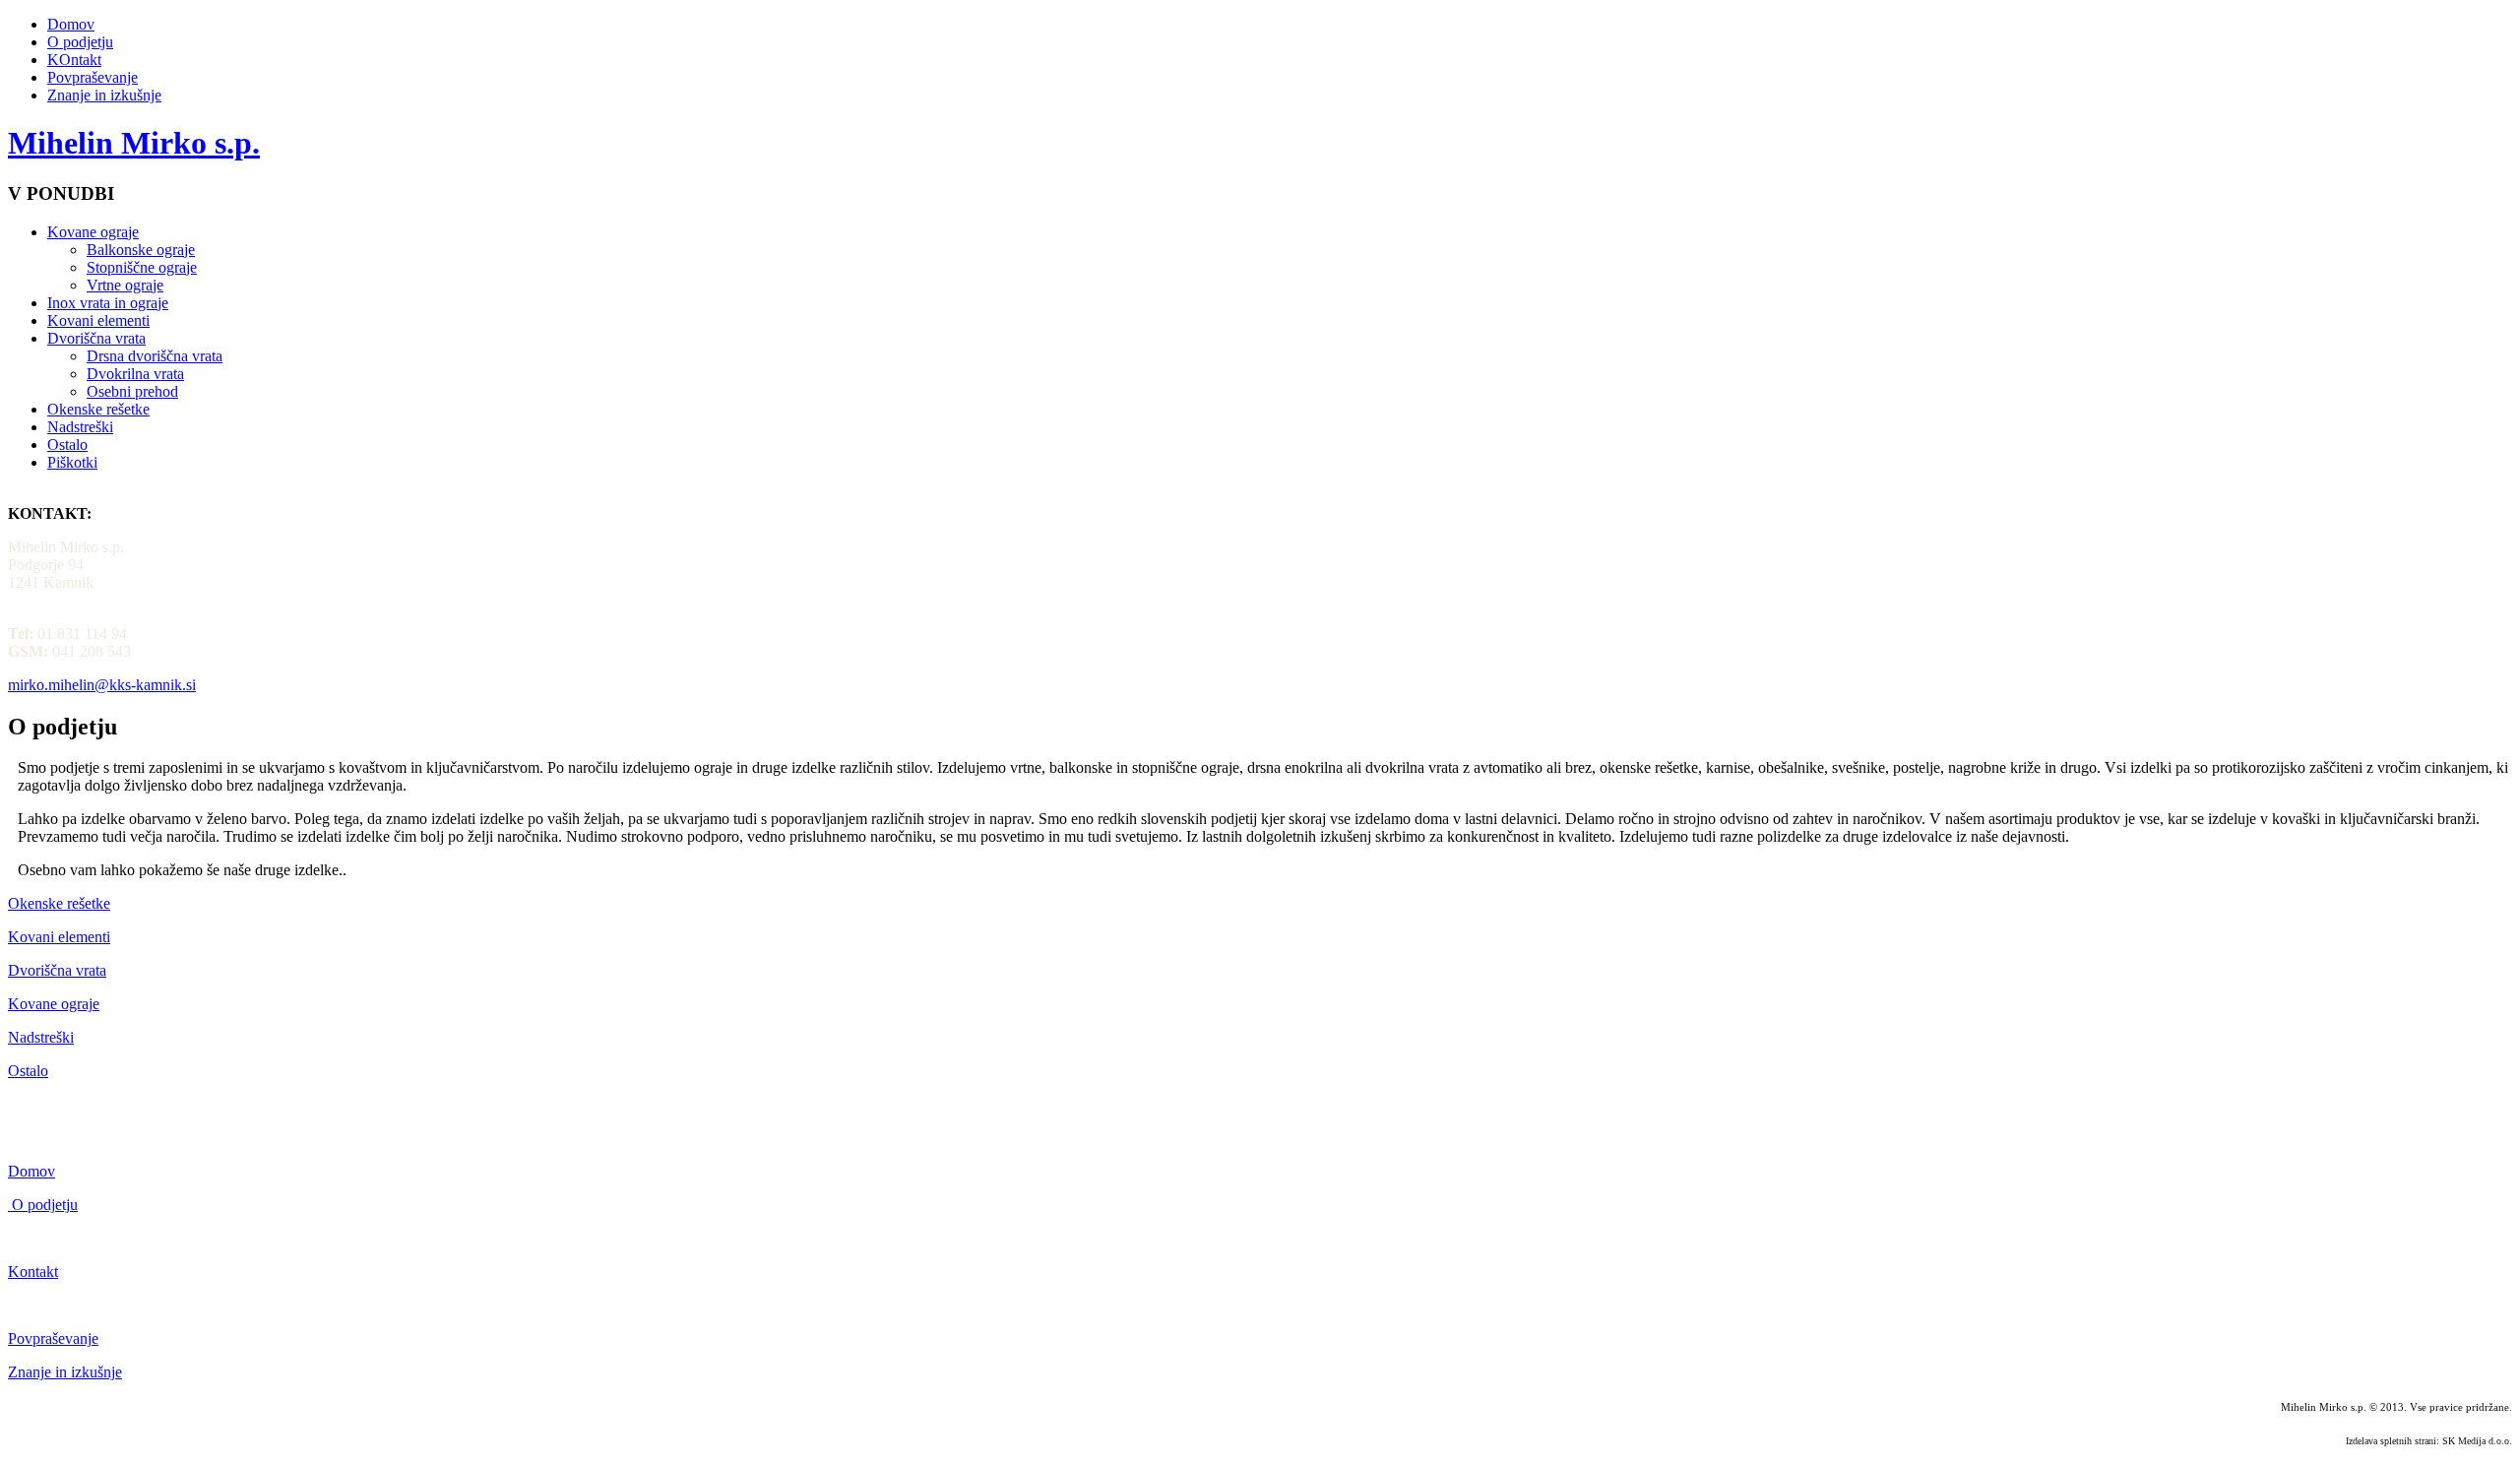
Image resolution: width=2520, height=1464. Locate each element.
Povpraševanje (93, 77)
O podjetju (80, 42)
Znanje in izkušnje (104, 95)
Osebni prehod (132, 391)
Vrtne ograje (125, 285)
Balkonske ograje (141, 250)
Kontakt (33, 1272)
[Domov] (10, 1205)
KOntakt (74, 60)
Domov (71, 24)
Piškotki (72, 462)
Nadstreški (80, 427)
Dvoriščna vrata (96, 338)
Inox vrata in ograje (108, 303)
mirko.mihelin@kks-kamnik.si (102, 685)
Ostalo (67, 445)
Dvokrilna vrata (135, 374)
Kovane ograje (93, 232)
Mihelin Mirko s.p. (134, 143)
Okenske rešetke (98, 409)
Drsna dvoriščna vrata (155, 356)
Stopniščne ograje (142, 267)
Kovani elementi (98, 320)
